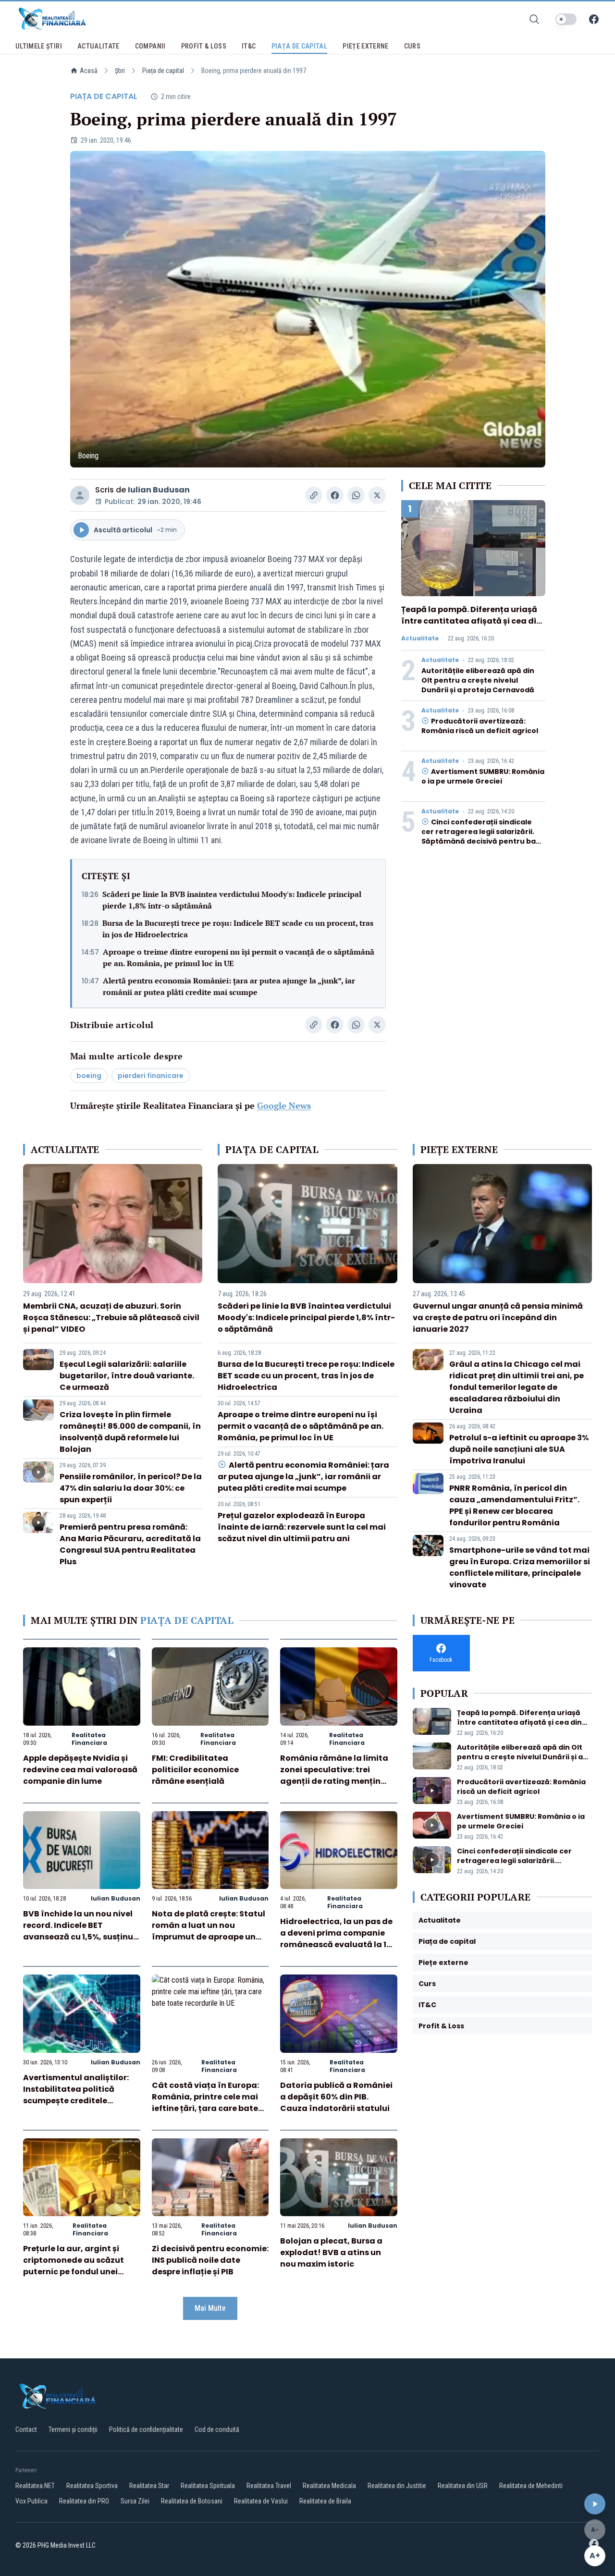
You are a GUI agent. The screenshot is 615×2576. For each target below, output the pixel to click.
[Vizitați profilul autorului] (80, 495)
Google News (284, 1105)
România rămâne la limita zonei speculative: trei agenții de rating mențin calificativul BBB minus (334, 1775)
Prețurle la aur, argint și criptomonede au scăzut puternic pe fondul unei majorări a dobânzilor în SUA (74, 2272)
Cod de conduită (217, 2429)
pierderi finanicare (151, 1076)
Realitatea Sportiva (92, 2486)
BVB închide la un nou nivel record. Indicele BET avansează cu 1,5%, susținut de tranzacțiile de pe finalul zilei (80, 1937)
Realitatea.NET (35, 2486)
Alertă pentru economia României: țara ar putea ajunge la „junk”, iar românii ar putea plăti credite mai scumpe (229, 986)
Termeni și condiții (73, 2429)
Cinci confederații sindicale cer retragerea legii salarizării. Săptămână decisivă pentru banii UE (483, 836)
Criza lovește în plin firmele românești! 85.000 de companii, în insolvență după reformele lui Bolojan (130, 1432)
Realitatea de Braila (325, 2501)
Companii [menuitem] (150, 46)
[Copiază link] (314, 495)
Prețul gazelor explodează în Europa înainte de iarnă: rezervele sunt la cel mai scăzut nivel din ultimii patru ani (302, 1527)
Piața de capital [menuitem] (300, 46)
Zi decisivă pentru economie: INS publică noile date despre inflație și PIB (210, 2260)
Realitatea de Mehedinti (531, 2486)
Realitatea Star (149, 2486)
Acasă (89, 71)
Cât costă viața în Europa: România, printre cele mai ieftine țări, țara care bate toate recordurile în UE (205, 2103)
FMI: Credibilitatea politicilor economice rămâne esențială (195, 1770)
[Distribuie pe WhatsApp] (356, 495)
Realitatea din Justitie (397, 2486)
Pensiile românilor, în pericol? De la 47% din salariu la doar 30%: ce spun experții (131, 1488)
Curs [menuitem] (412, 46)
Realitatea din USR (463, 2486)
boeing (89, 1076)
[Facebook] (594, 19)
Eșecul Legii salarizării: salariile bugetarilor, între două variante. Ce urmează (127, 1376)
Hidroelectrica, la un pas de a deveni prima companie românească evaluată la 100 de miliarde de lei (338, 1939)
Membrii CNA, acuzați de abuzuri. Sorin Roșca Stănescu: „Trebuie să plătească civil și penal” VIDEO (111, 1318)
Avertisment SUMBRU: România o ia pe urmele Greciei (483, 776)
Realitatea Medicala (329, 2486)
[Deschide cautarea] (534, 19)
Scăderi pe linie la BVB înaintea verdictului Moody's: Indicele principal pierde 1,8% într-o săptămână (232, 900)
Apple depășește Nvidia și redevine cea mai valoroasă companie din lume (80, 1770)
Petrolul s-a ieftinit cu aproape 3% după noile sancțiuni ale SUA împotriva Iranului (519, 1449)
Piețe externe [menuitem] (366, 46)
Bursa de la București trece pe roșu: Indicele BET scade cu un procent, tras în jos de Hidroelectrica (238, 929)
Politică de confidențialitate (146, 2429)
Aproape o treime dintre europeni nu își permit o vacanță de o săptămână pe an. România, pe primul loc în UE (239, 957)
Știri (120, 71)
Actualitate (420, 638)
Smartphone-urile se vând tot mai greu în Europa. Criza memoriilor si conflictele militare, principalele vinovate (520, 1567)
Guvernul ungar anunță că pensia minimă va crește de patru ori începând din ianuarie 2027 (498, 1318)
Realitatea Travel (269, 2486)
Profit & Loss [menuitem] (204, 46)
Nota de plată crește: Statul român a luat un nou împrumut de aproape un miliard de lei (209, 1931)
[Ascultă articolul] (595, 2504)
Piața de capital (163, 71)
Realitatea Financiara (89, 1739)
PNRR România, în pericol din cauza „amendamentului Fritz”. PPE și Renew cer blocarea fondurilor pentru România (514, 1505)
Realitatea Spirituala (208, 2486)
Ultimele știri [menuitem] (39, 46)
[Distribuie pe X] (377, 495)
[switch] (566, 19)
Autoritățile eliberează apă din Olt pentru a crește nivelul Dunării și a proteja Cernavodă (478, 680)
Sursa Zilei (135, 2501)
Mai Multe (210, 2308)
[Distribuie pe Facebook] (335, 495)
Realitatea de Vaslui (261, 2501)
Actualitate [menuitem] (98, 46)
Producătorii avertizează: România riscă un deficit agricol (480, 726)
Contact (26, 2429)
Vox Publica (31, 2501)
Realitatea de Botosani (192, 2501)
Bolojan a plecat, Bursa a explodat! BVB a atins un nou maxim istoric (331, 2252)
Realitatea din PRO (84, 2501)
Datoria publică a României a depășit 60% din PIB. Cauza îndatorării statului (336, 2097)
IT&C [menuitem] (249, 46)
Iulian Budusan (159, 490)
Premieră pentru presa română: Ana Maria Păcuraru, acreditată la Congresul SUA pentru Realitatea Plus (130, 1544)
